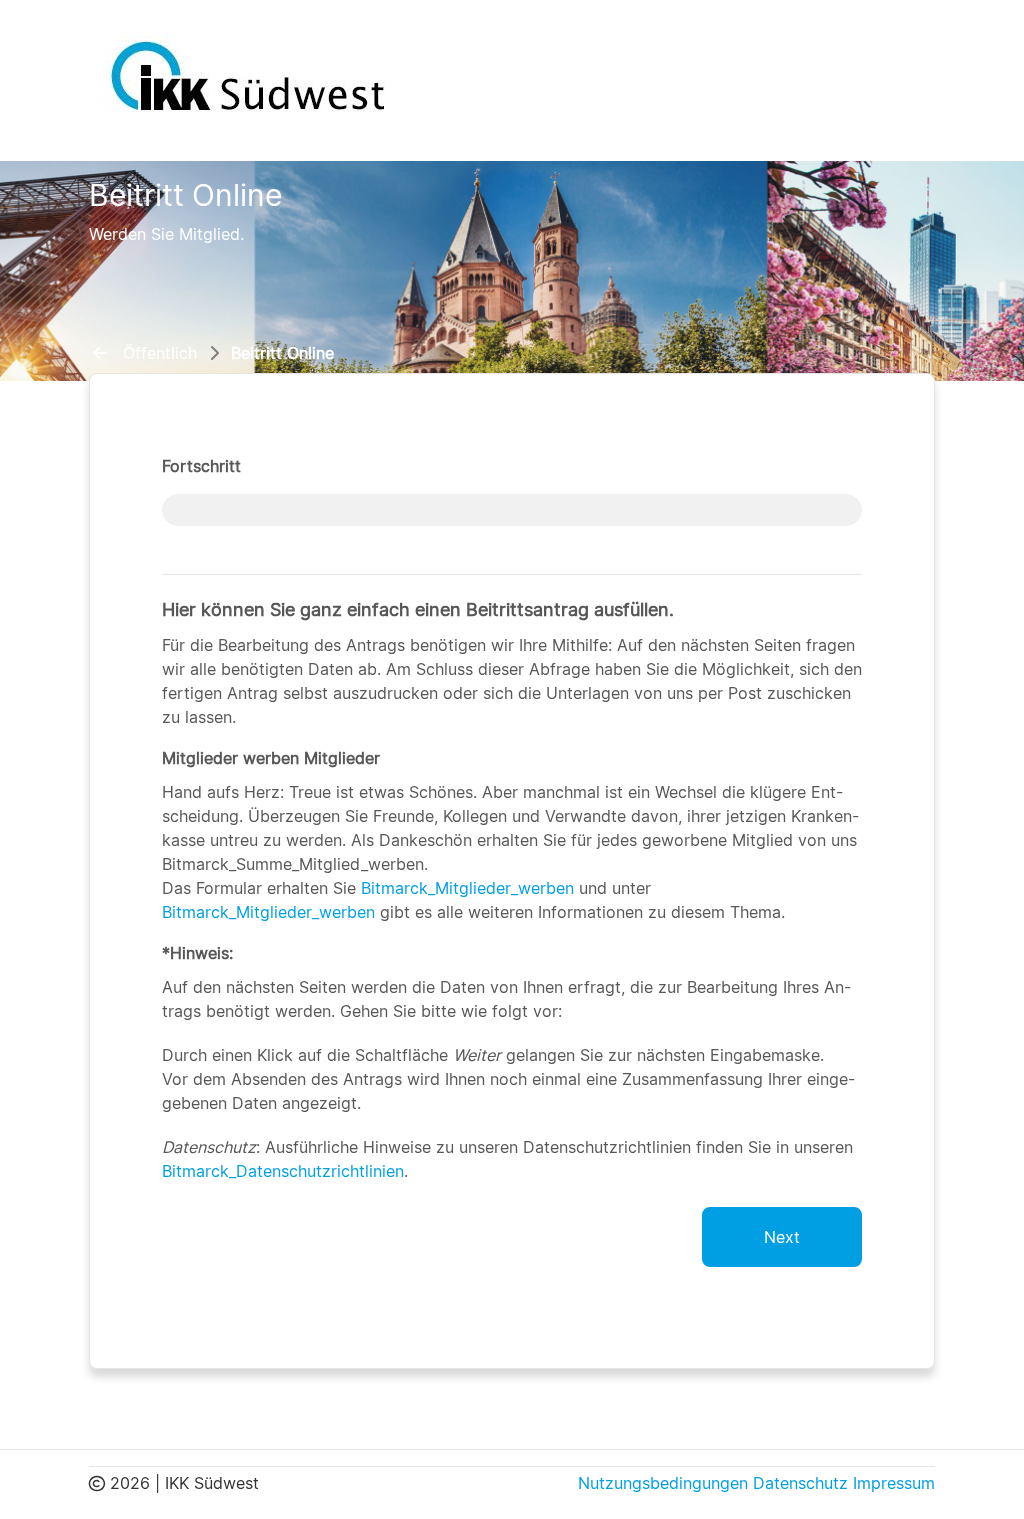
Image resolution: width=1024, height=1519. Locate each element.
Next (782, 1237)
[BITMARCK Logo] (248, 75)
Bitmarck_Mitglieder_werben (467, 888)
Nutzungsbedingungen (663, 1483)
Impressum (894, 1483)
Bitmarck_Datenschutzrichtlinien (283, 1171)
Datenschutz (800, 1483)
